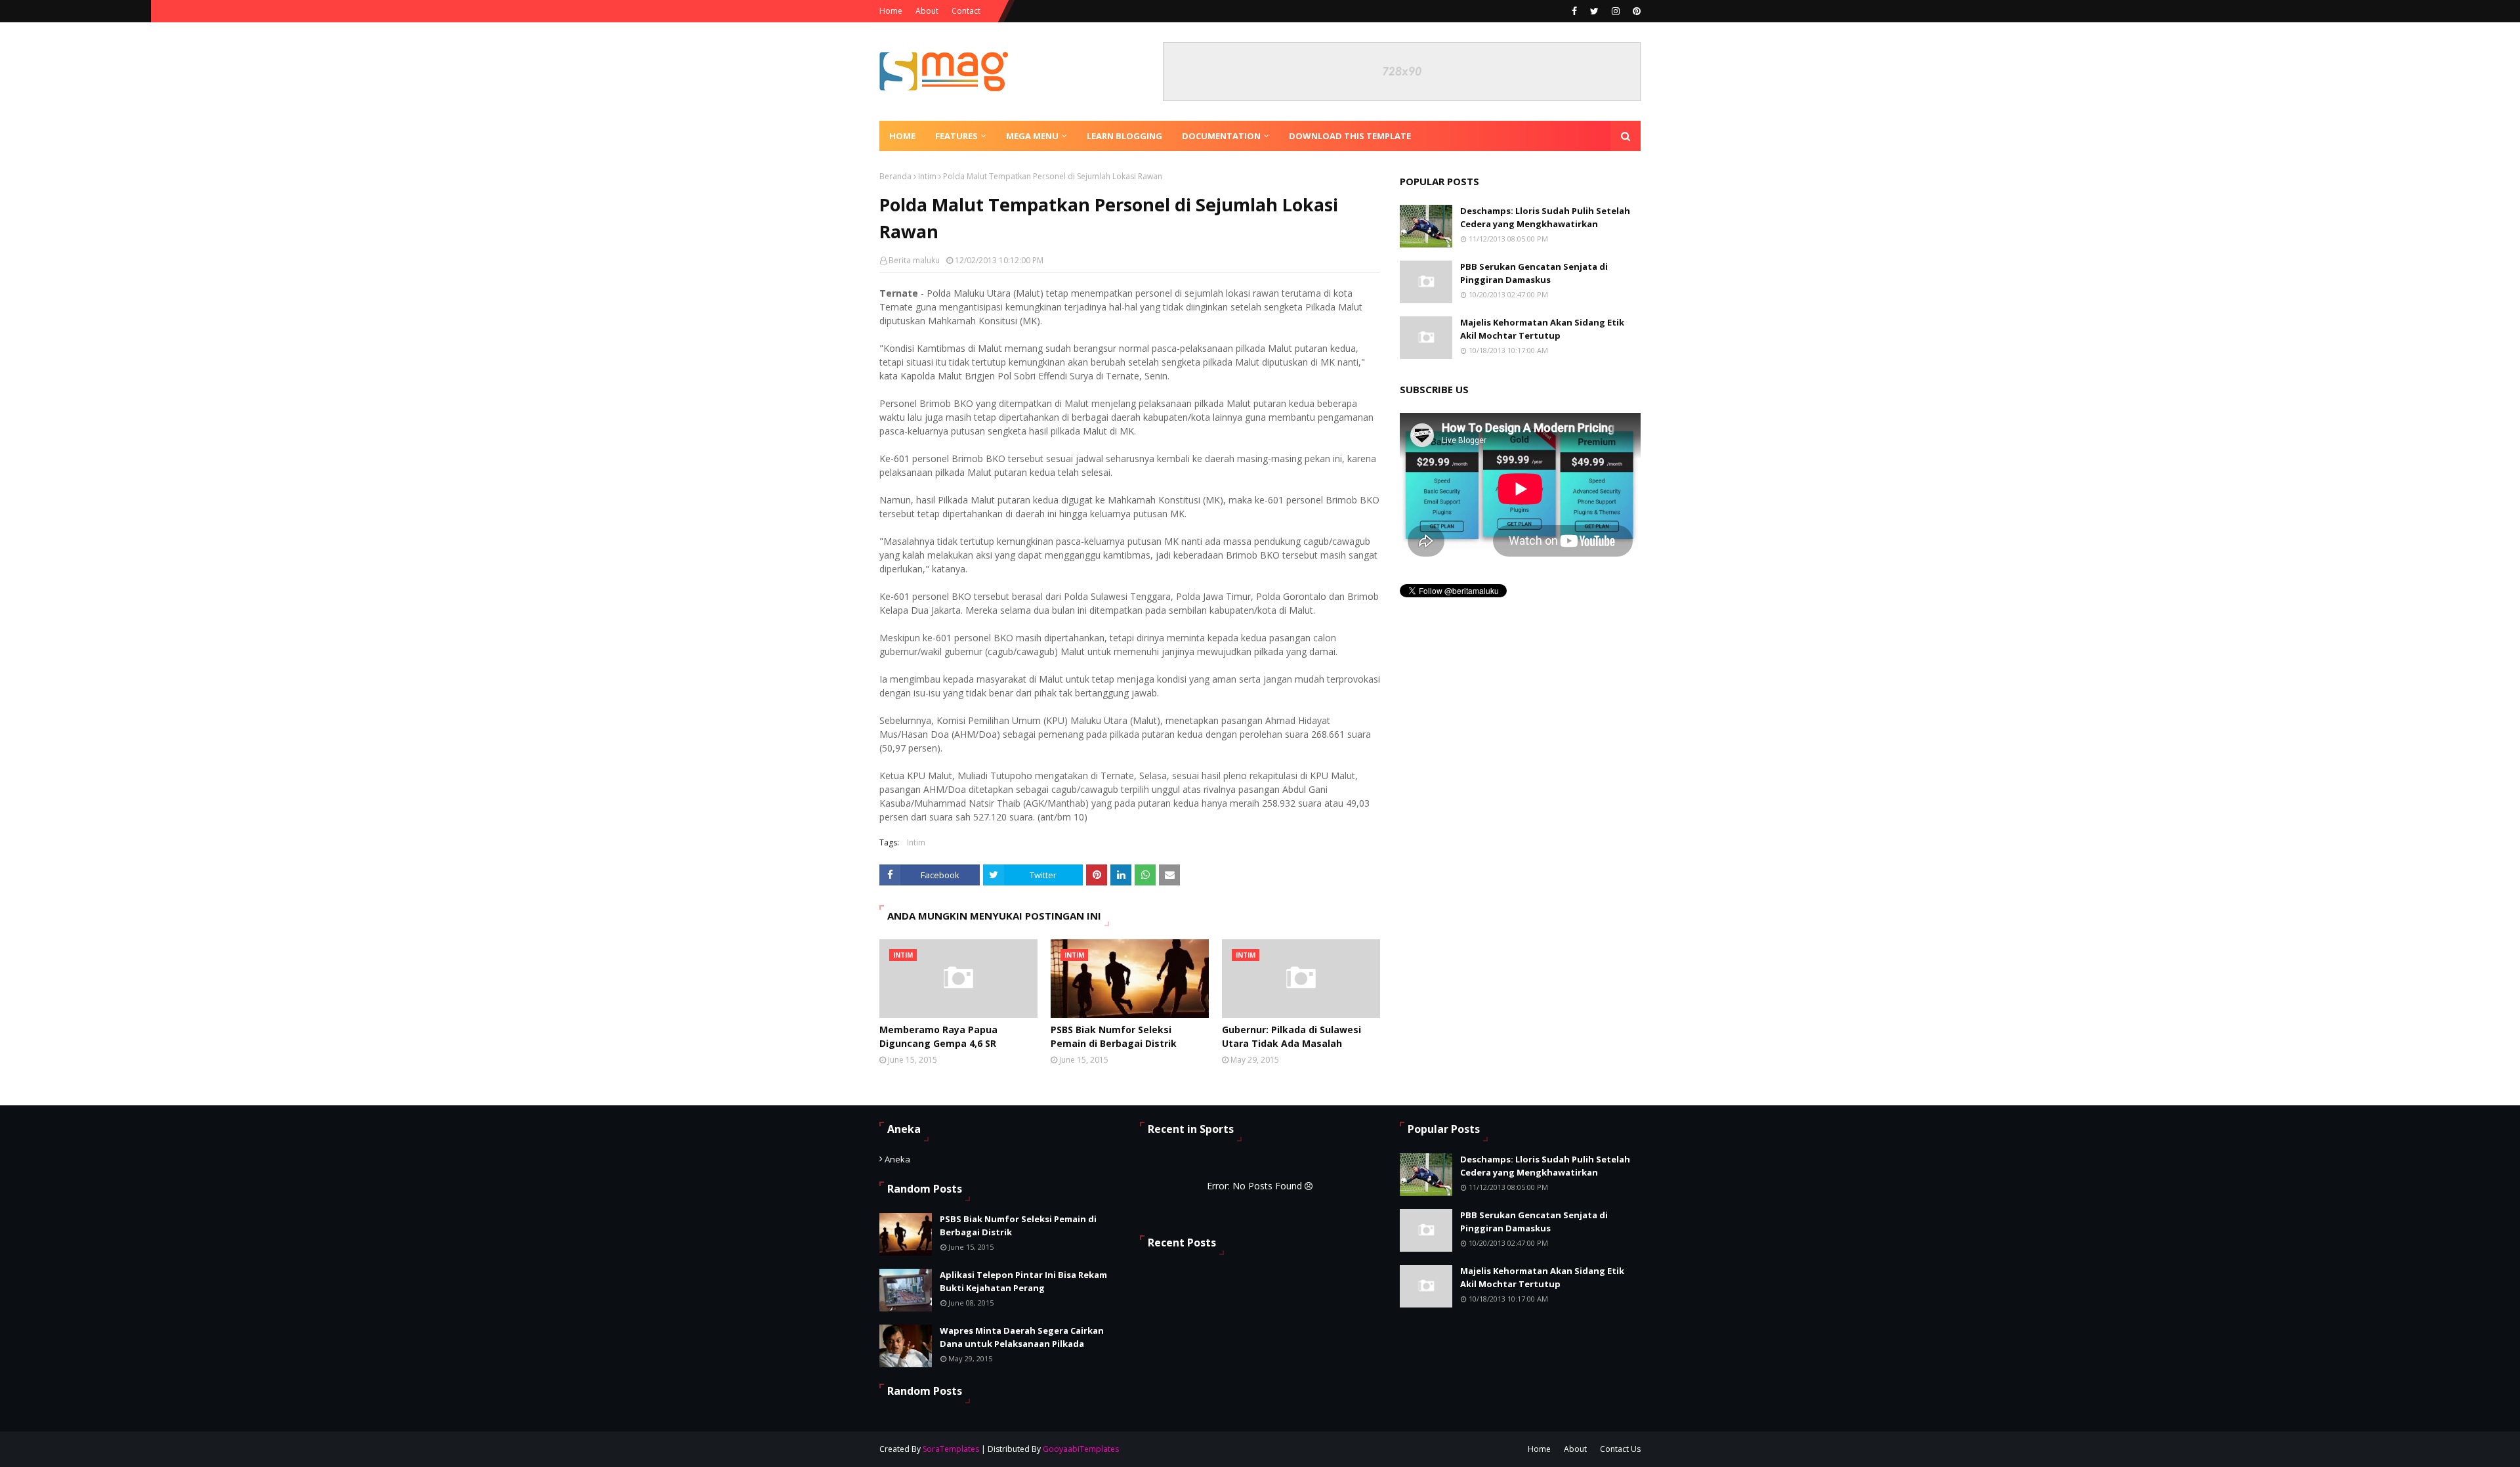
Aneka (897, 1159)
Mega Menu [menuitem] (1032, 136)
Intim (927, 176)
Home (891, 11)
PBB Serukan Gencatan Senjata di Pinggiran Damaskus (1534, 273)
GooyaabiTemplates (1081, 1449)
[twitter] (1594, 11)
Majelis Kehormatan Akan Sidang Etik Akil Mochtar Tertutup (1542, 329)
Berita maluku (914, 260)
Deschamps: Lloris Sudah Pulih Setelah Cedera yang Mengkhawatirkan (1545, 217)
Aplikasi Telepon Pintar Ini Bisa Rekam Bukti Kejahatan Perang (1023, 1281)
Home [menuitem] (902, 136)
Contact (966, 11)
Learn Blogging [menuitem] (1124, 136)
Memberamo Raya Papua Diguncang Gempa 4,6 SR (938, 1036)
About (927, 11)
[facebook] (1574, 11)
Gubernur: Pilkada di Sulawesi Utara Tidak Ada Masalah (1291, 1036)
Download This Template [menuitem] (1350, 136)
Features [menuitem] (956, 136)
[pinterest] (1635, 11)
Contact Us (1620, 1449)
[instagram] (1616, 11)
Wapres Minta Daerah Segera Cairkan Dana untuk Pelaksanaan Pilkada (1022, 1337)
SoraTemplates (951, 1449)
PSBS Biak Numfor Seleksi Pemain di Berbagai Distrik (1114, 1036)
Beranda (895, 176)
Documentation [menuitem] (1221, 136)
